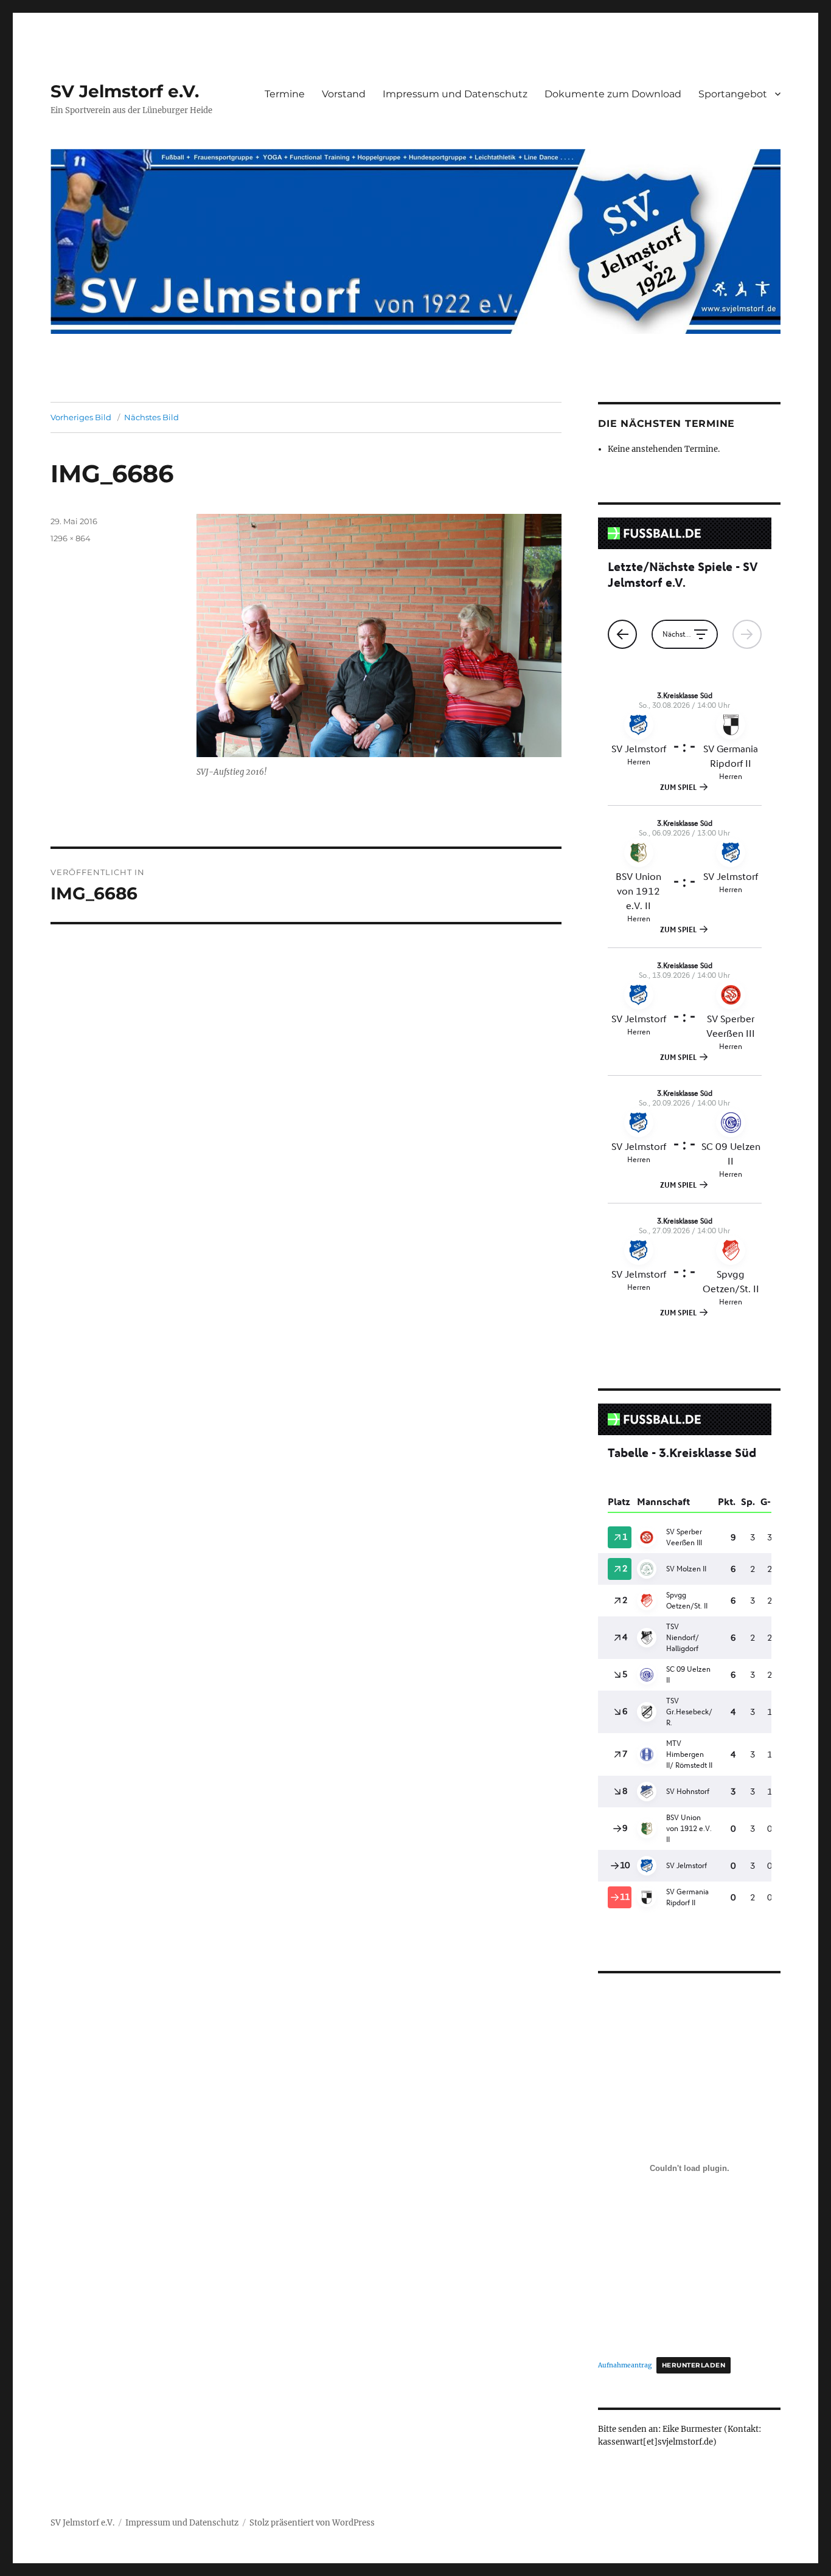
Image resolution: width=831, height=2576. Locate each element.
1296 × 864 (71, 538)
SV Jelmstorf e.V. (125, 91)
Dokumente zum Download (613, 94)
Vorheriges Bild (81, 417)
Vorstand (344, 94)
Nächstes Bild (151, 417)
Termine (285, 94)
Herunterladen (694, 2365)
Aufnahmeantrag (625, 2365)
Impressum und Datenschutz (455, 94)
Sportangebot (733, 94)
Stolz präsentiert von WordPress (312, 2523)
